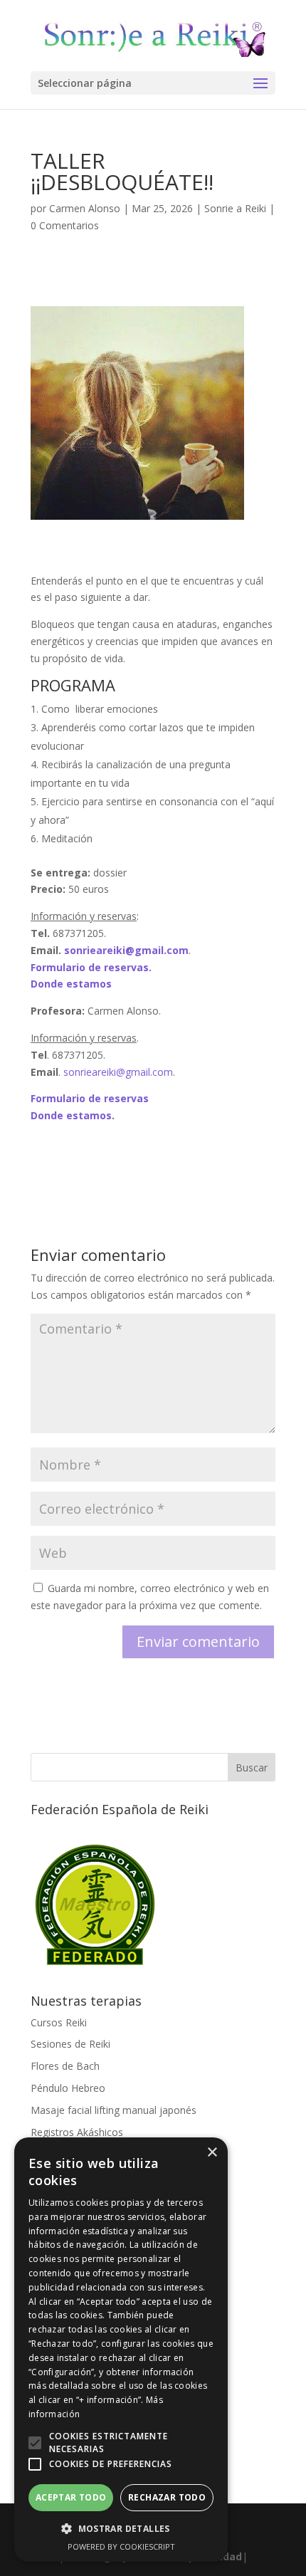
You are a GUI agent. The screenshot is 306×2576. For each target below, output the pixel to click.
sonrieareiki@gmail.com (118, 1072)
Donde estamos (71, 984)
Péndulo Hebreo (68, 2088)
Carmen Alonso (85, 208)
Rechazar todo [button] (167, 2497)
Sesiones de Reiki (70, 2044)
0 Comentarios (65, 225)
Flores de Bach (65, 2066)
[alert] (121, 2350)
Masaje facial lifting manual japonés (114, 2110)
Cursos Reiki (59, 2022)
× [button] (212, 2153)
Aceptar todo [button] (71, 2497)
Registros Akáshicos (77, 2132)
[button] (35, 2443)
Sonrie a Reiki (235, 208)
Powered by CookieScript (121, 2546)
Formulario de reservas (90, 1098)
